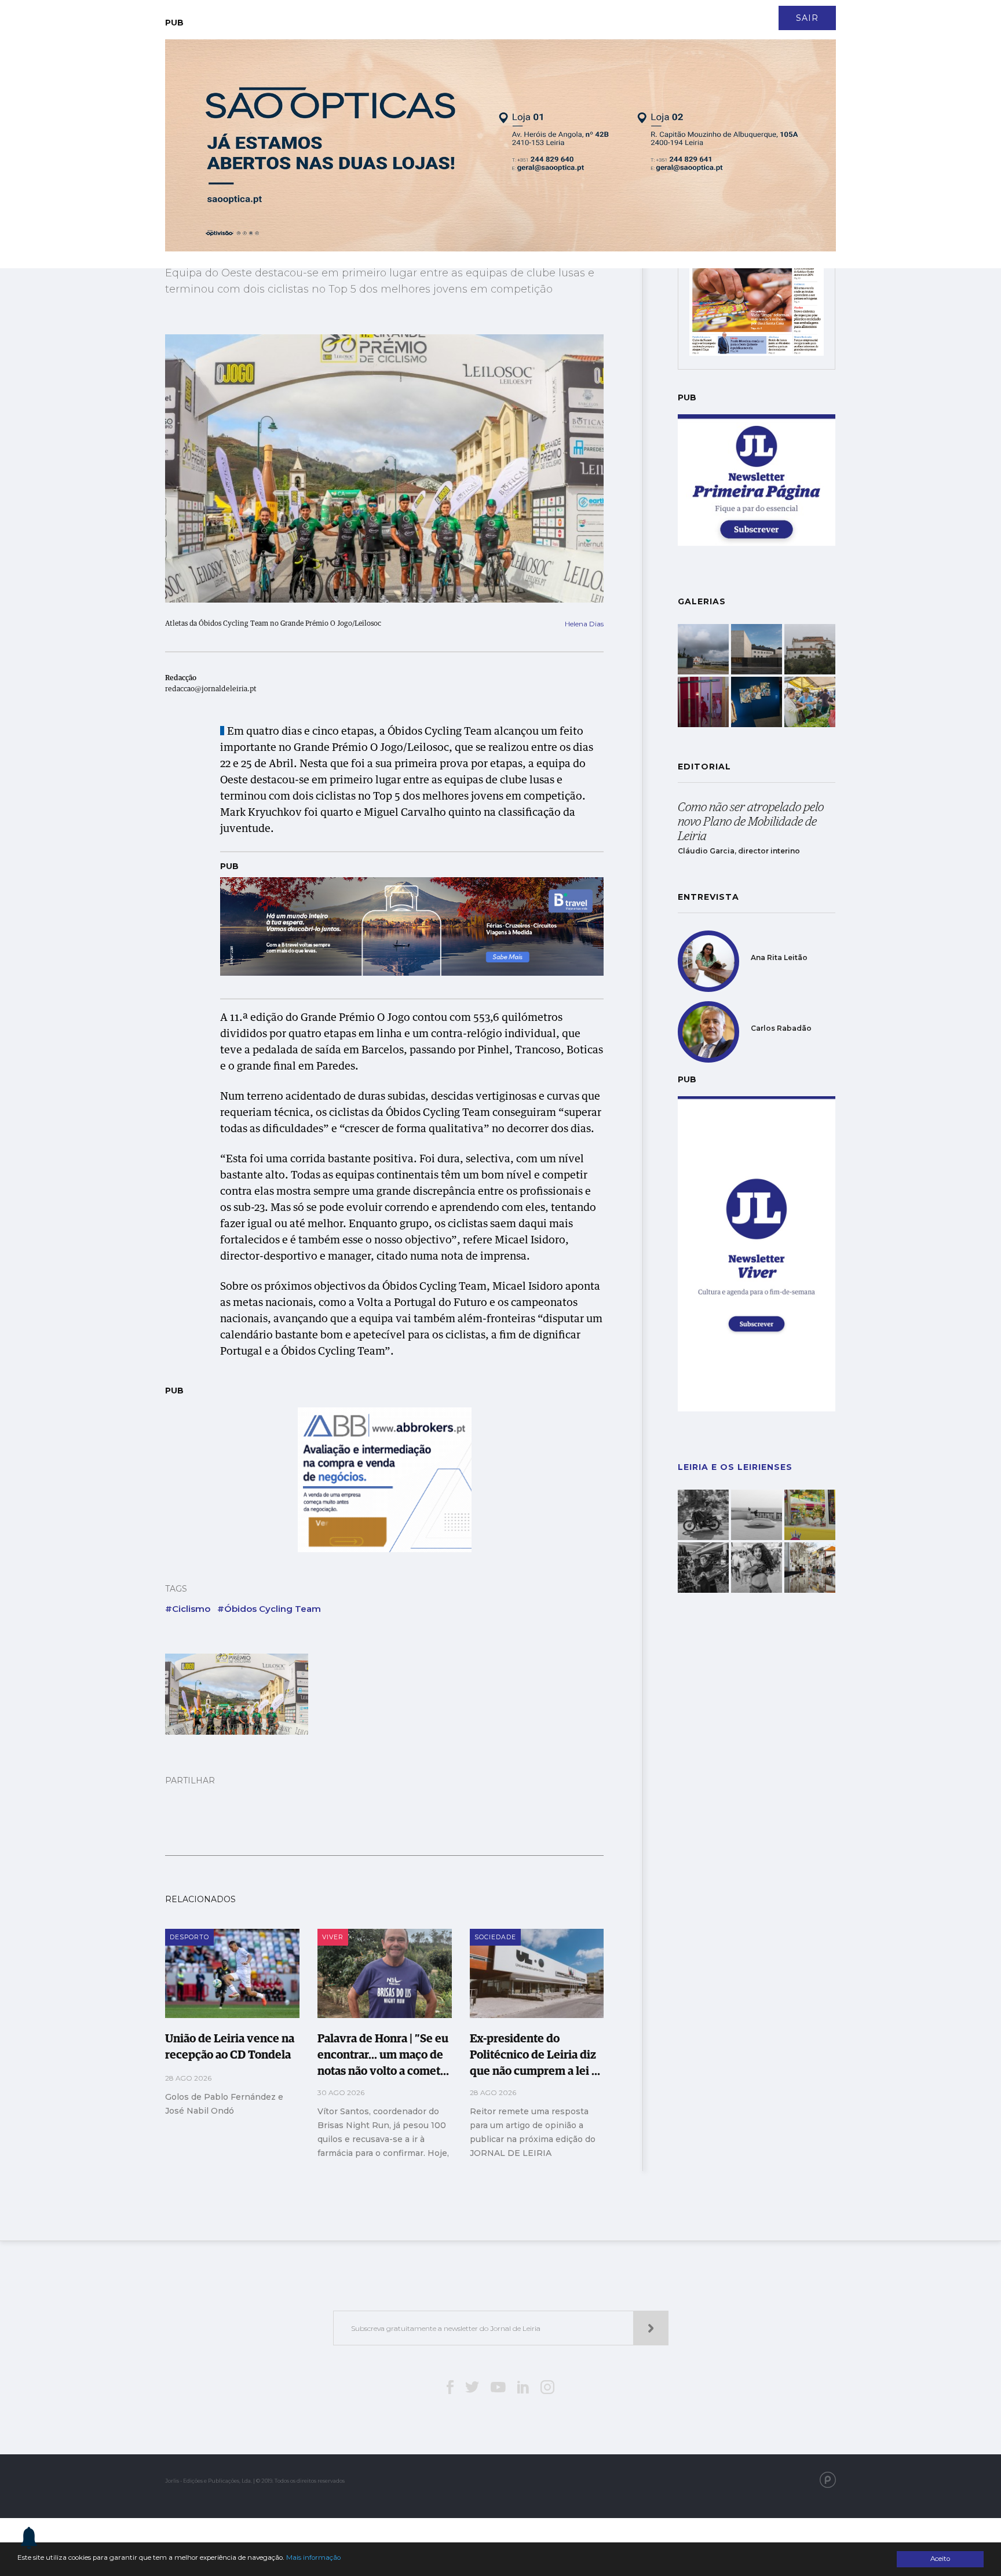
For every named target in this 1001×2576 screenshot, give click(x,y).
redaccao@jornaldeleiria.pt (211, 689)
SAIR (807, 18)
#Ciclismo (188, 1609)
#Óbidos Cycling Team (269, 1609)
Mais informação (313, 2557)
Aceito (940, 2559)
